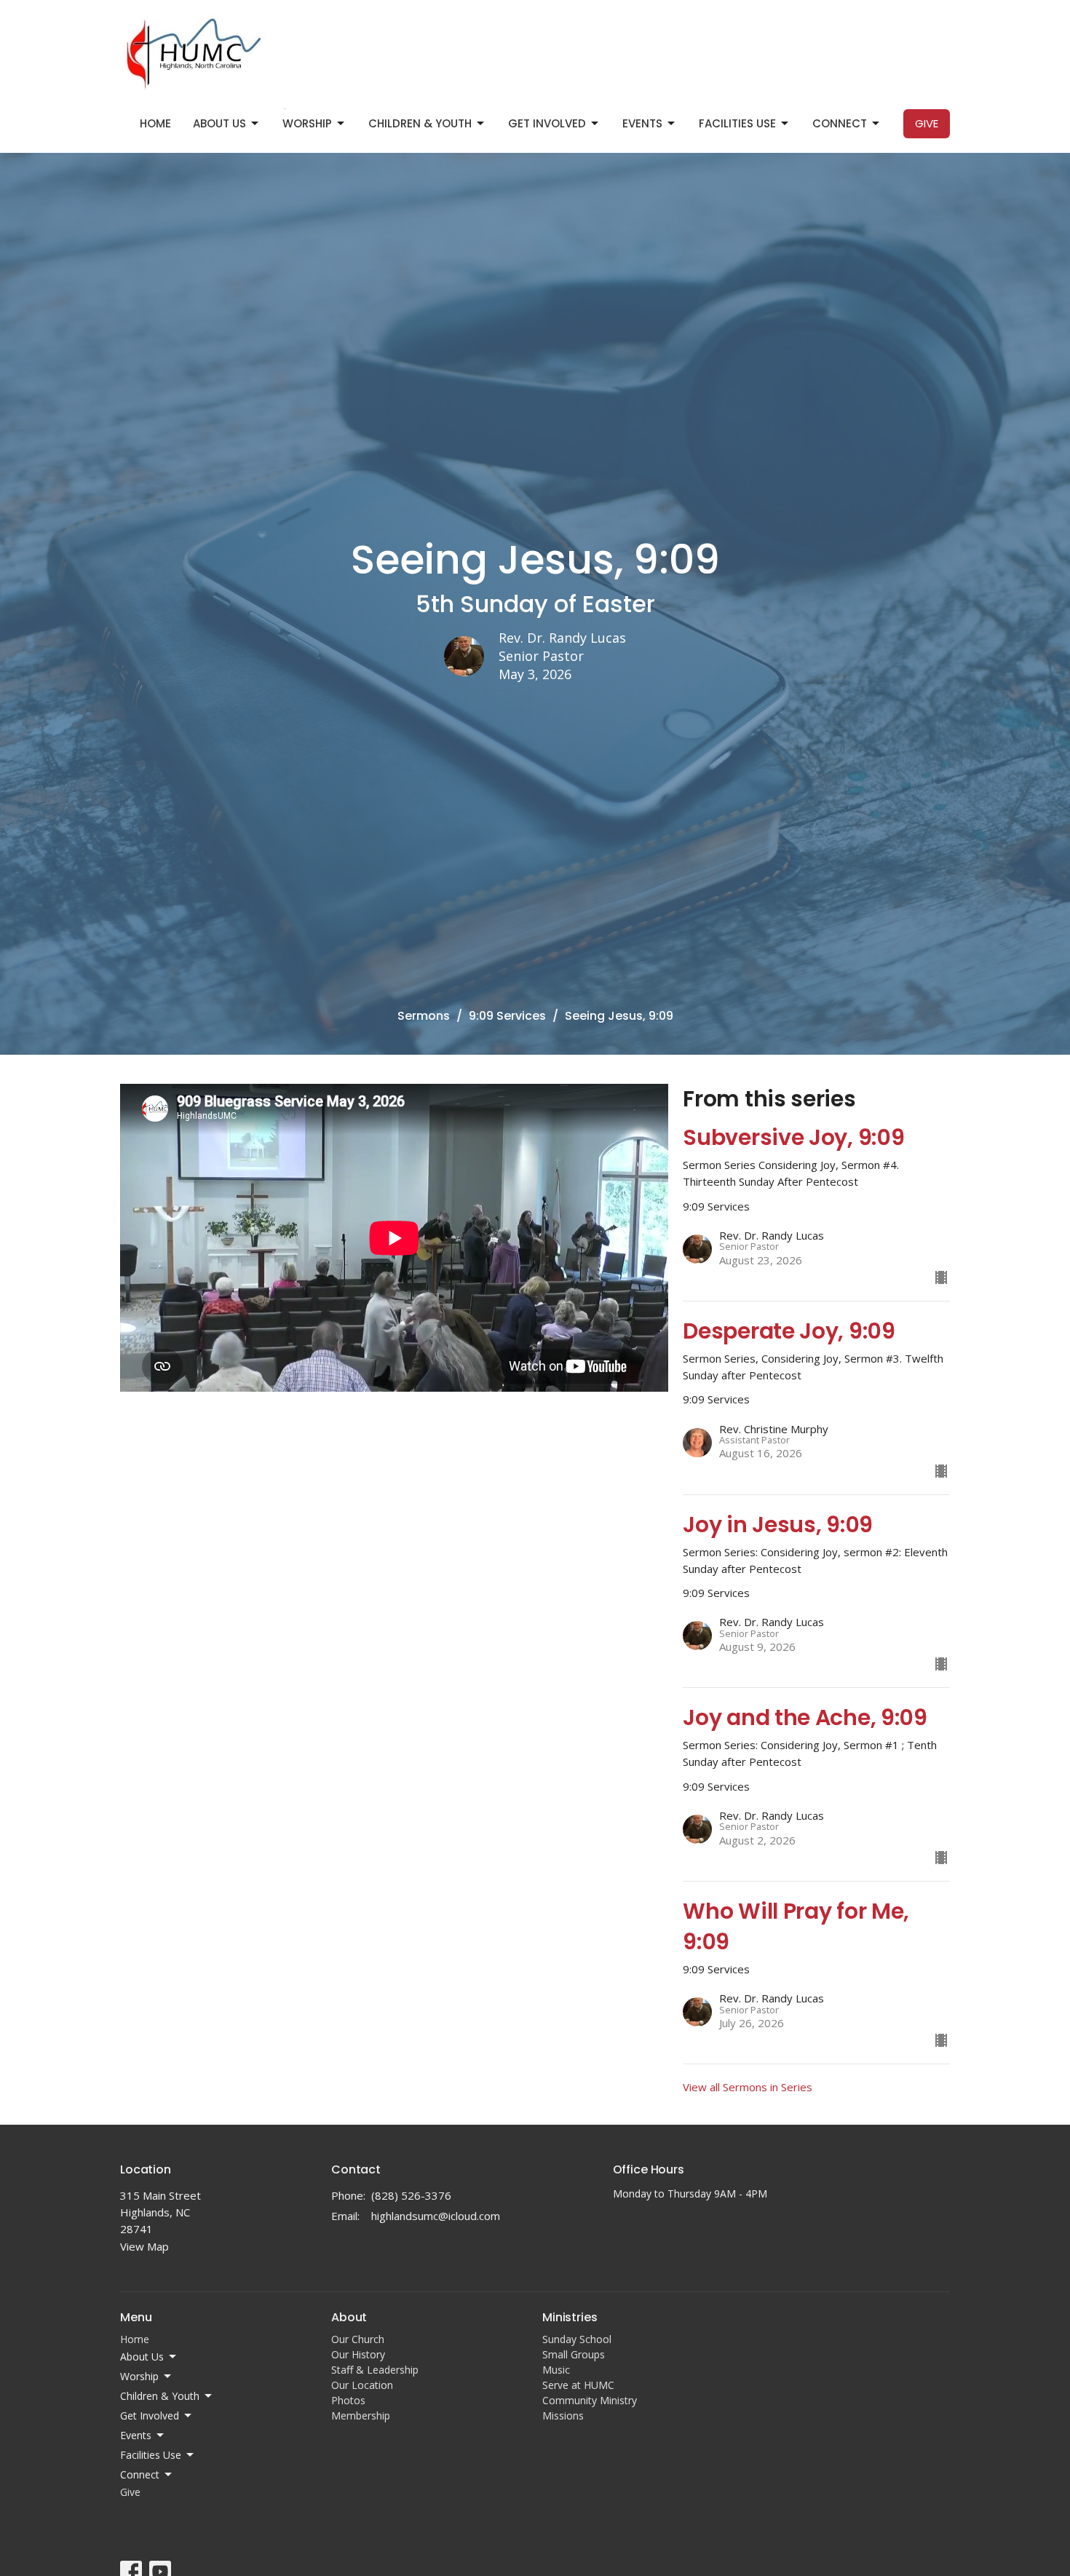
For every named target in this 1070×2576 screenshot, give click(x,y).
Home (155, 123)
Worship (307, 123)
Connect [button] (140, 2474)
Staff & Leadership (375, 2370)
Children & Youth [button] (160, 2396)
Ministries (570, 2317)
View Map (144, 2246)
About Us (219, 123)
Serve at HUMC (578, 2385)
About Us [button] (142, 2357)
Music (556, 2370)
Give (927, 123)
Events (642, 123)
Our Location (362, 2385)
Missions (563, 2416)
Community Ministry (590, 2400)
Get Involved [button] (150, 2416)
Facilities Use (737, 123)
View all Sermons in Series (748, 2087)
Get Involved (547, 123)
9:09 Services (507, 1016)
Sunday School (577, 2339)
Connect (840, 123)
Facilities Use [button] (151, 2455)
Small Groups (574, 2354)
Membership (361, 2416)
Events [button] (136, 2435)
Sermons (424, 1016)
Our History (358, 2354)
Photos (348, 2400)
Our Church (358, 2339)
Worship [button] (139, 2376)
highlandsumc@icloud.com (436, 2216)
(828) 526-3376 (411, 2195)
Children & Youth (420, 123)
